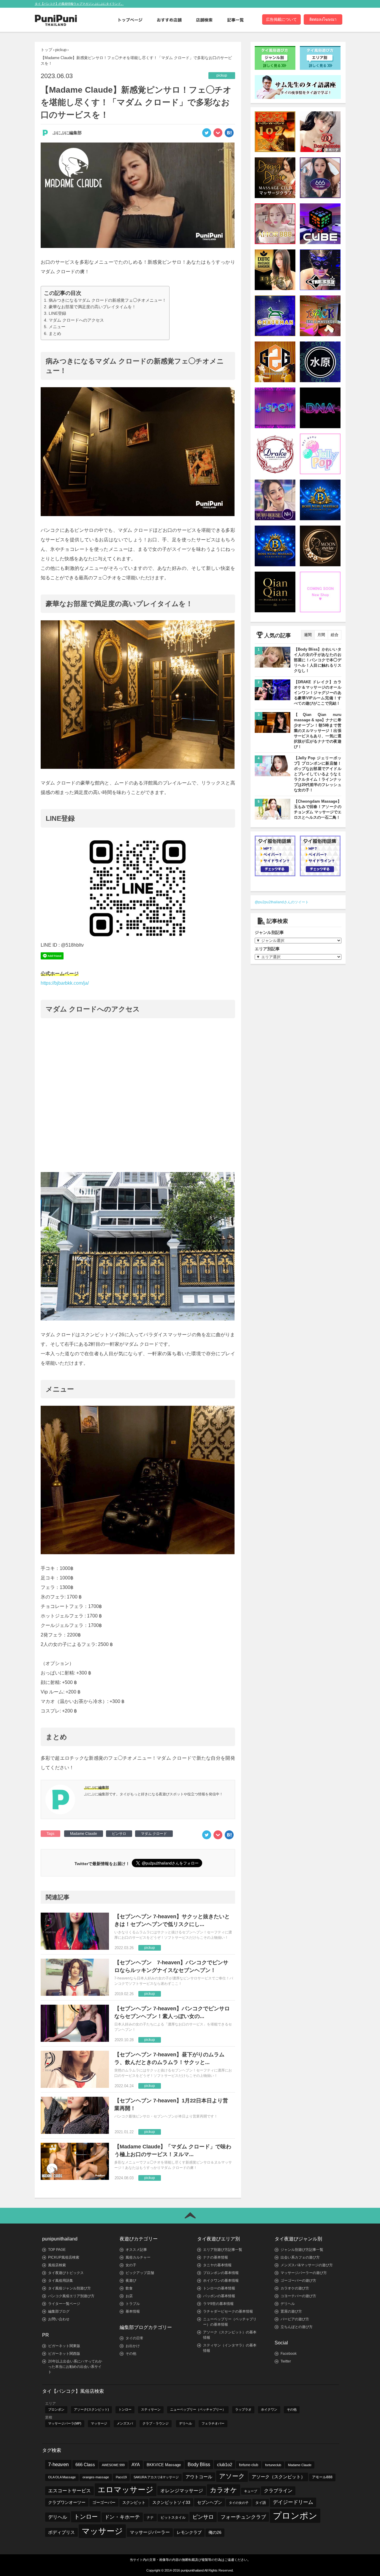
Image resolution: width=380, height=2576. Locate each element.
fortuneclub (273, 2465)
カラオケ (224, 2490)
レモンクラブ (189, 2532)
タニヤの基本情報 (217, 2265)
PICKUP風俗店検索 (64, 2257)
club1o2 (225, 2464)
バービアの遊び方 (295, 2319)
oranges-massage (96, 2477)
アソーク (232, 2476)
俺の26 (215, 2532)
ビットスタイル (173, 2518)
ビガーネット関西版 (64, 2354)
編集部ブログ (59, 2311)
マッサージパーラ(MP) (65, 2423)
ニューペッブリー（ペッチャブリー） (198, 2409)
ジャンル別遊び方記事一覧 (302, 2250)
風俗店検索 (57, 2265)
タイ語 (261, 2503)
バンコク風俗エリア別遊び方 (71, 2296)
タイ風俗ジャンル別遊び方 (69, 2288)
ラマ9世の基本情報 (218, 2304)
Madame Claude (84, 1834)
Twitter (286, 2361)
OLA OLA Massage (62, 2477)
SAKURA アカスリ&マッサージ (156, 2477)
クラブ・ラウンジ (156, 2423)
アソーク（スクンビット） (278, 2477)
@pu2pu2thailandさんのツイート (282, 902)
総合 (335, 635)
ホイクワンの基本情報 (221, 2281)
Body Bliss (199, 2464)
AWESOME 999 (113, 2465)
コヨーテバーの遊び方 (298, 2296)
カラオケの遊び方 (295, 2288)
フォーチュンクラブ (243, 2517)
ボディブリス (61, 2532)
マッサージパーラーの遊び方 (304, 2273)
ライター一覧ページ (64, 2304)
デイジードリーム (293, 2502)
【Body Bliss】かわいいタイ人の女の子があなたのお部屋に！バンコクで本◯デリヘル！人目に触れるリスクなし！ (318, 660)
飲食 (129, 2288)
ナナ (150, 2518)
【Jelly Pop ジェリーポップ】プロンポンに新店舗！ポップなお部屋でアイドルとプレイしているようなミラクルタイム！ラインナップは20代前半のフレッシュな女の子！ (318, 774)
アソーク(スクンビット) (91, 2409)
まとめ (55, 333)
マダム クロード (154, 1834)
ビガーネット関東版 (64, 2346)
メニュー (57, 327)
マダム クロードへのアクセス (76, 320)
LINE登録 (57, 313)
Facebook (289, 2354)
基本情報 (133, 2311)
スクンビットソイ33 (171, 2502)
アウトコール (199, 2477)
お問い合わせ (59, 2319)
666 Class (85, 2464)
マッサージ (99, 2423)
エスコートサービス (69, 2491)
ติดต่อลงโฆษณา (323, 19)
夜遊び (131, 2281)
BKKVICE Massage (164, 2465)
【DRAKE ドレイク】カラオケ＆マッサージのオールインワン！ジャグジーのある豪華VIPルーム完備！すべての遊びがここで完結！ (318, 693)
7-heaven (58, 2464)
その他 (131, 2354)
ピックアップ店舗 (140, 2273)
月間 (321, 635)
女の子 (131, 2265)
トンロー (125, 2409)
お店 (129, 2296)
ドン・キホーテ (122, 2517)
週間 (308, 635)
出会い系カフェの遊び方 (300, 2257)
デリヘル (288, 2304)
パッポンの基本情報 (219, 2296)
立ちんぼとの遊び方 (297, 2327)
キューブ (251, 2491)
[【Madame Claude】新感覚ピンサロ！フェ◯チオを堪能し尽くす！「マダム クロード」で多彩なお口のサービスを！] (229, 135)
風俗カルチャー (138, 2257)
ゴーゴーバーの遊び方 (298, 2281)
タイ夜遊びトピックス (66, 2273)
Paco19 (121, 2477)
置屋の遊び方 (291, 2311)
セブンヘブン (210, 2502)
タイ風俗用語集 (61, 2281)
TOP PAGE (57, 2250)
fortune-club (249, 2465)
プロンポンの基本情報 (221, 2273)
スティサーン (151, 2409)
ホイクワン (269, 2409)
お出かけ (133, 2346)
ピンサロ (119, 1834)
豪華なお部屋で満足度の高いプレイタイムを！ (92, 307)
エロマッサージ (126, 2490)
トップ (46, 50)
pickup (61, 50)
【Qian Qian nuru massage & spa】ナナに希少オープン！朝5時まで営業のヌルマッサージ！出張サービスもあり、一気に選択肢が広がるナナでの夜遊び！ (318, 731)
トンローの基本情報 (219, 2288)
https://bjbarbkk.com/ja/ (65, 983)
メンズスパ (125, 2423)
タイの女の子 (239, 2503)
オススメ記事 (136, 2250)
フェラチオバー (213, 2423)
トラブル (133, 2304)
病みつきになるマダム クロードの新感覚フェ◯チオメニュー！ (107, 300)
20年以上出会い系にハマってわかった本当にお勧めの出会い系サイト (75, 2367)
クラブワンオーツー (67, 2502)
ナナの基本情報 (216, 2257)
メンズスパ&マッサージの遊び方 (307, 2265)
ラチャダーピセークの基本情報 (228, 2311)
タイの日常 (134, 2338)
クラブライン (278, 2491)
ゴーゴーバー (104, 2503)
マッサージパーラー (150, 2532)
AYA (136, 2465)
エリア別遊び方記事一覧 (223, 2250)
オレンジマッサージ (182, 2490)
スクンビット (134, 2503)
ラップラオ (243, 2409)
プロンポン (56, 2409)
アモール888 (322, 2477)
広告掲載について (281, 19)
